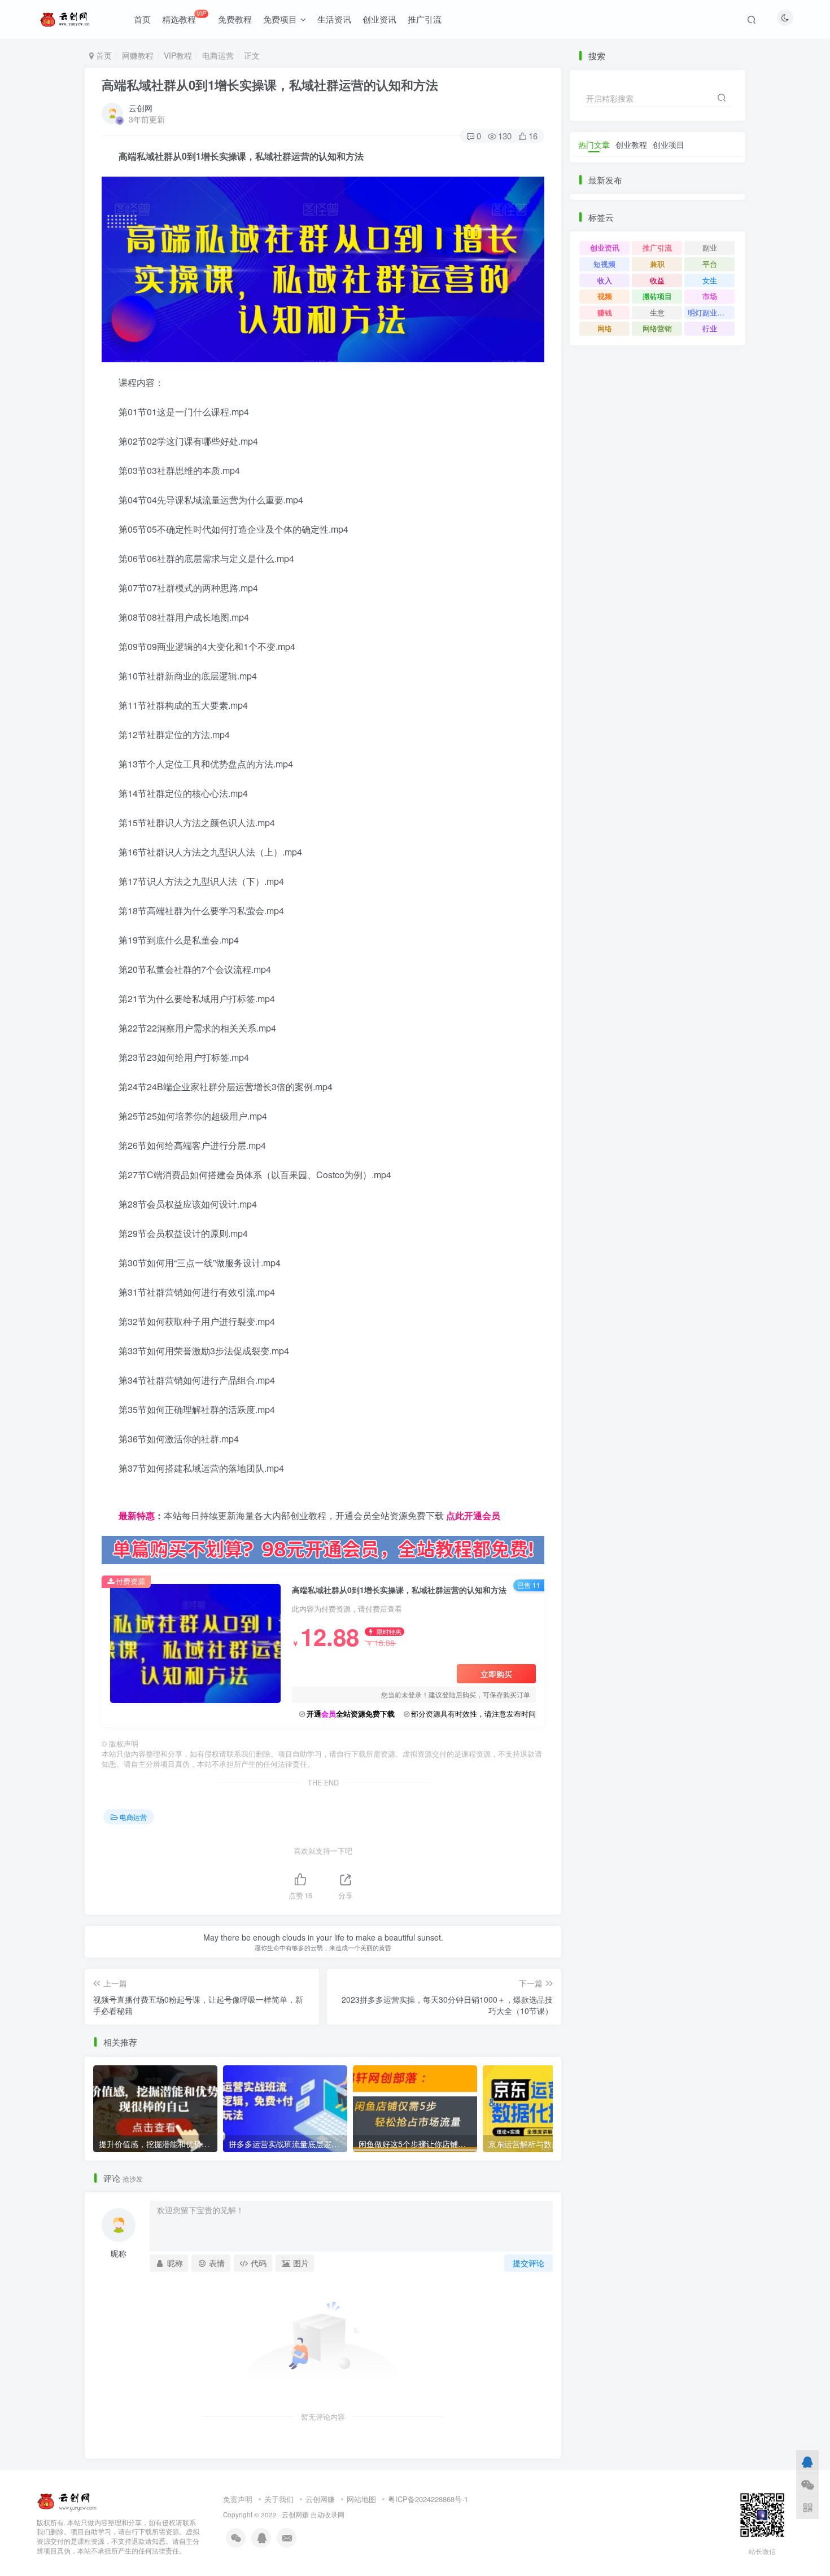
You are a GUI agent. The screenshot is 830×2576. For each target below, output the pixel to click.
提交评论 (528, 2263)
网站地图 (361, 2499)
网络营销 (657, 328)
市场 (710, 296)
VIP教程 (178, 55)
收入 (605, 280)
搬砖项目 (657, 296)
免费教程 (235, 19)
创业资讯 (379, 19)
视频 (605, 296)
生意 (657, 312)
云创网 (141, 108)
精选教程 (184, 17)
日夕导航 (120, 1497)
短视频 (604, 264)
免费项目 (280, 19)
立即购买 (496, 1674)
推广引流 (425, 19)
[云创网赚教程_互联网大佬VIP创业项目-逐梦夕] (67, 2500)
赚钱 (605, 312)
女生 (710, 280)
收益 (657, 280)
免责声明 (238, 2499)
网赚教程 (138, 55)
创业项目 (669, 144)
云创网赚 (320, 2499)
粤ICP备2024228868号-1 (428, 2499)
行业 (710, 328)
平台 (710, 264)
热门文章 (594, 144)
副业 (710, 247)
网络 (605, 328)
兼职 (657, 264)
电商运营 (218, 55)
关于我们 (279, 2499)
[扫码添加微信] (807, 2484)
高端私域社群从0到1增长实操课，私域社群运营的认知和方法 (270, 85)
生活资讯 (334, 19)
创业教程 (631, 144)
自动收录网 (327, 2514)
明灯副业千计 (710, 312)
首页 (142, 19)
